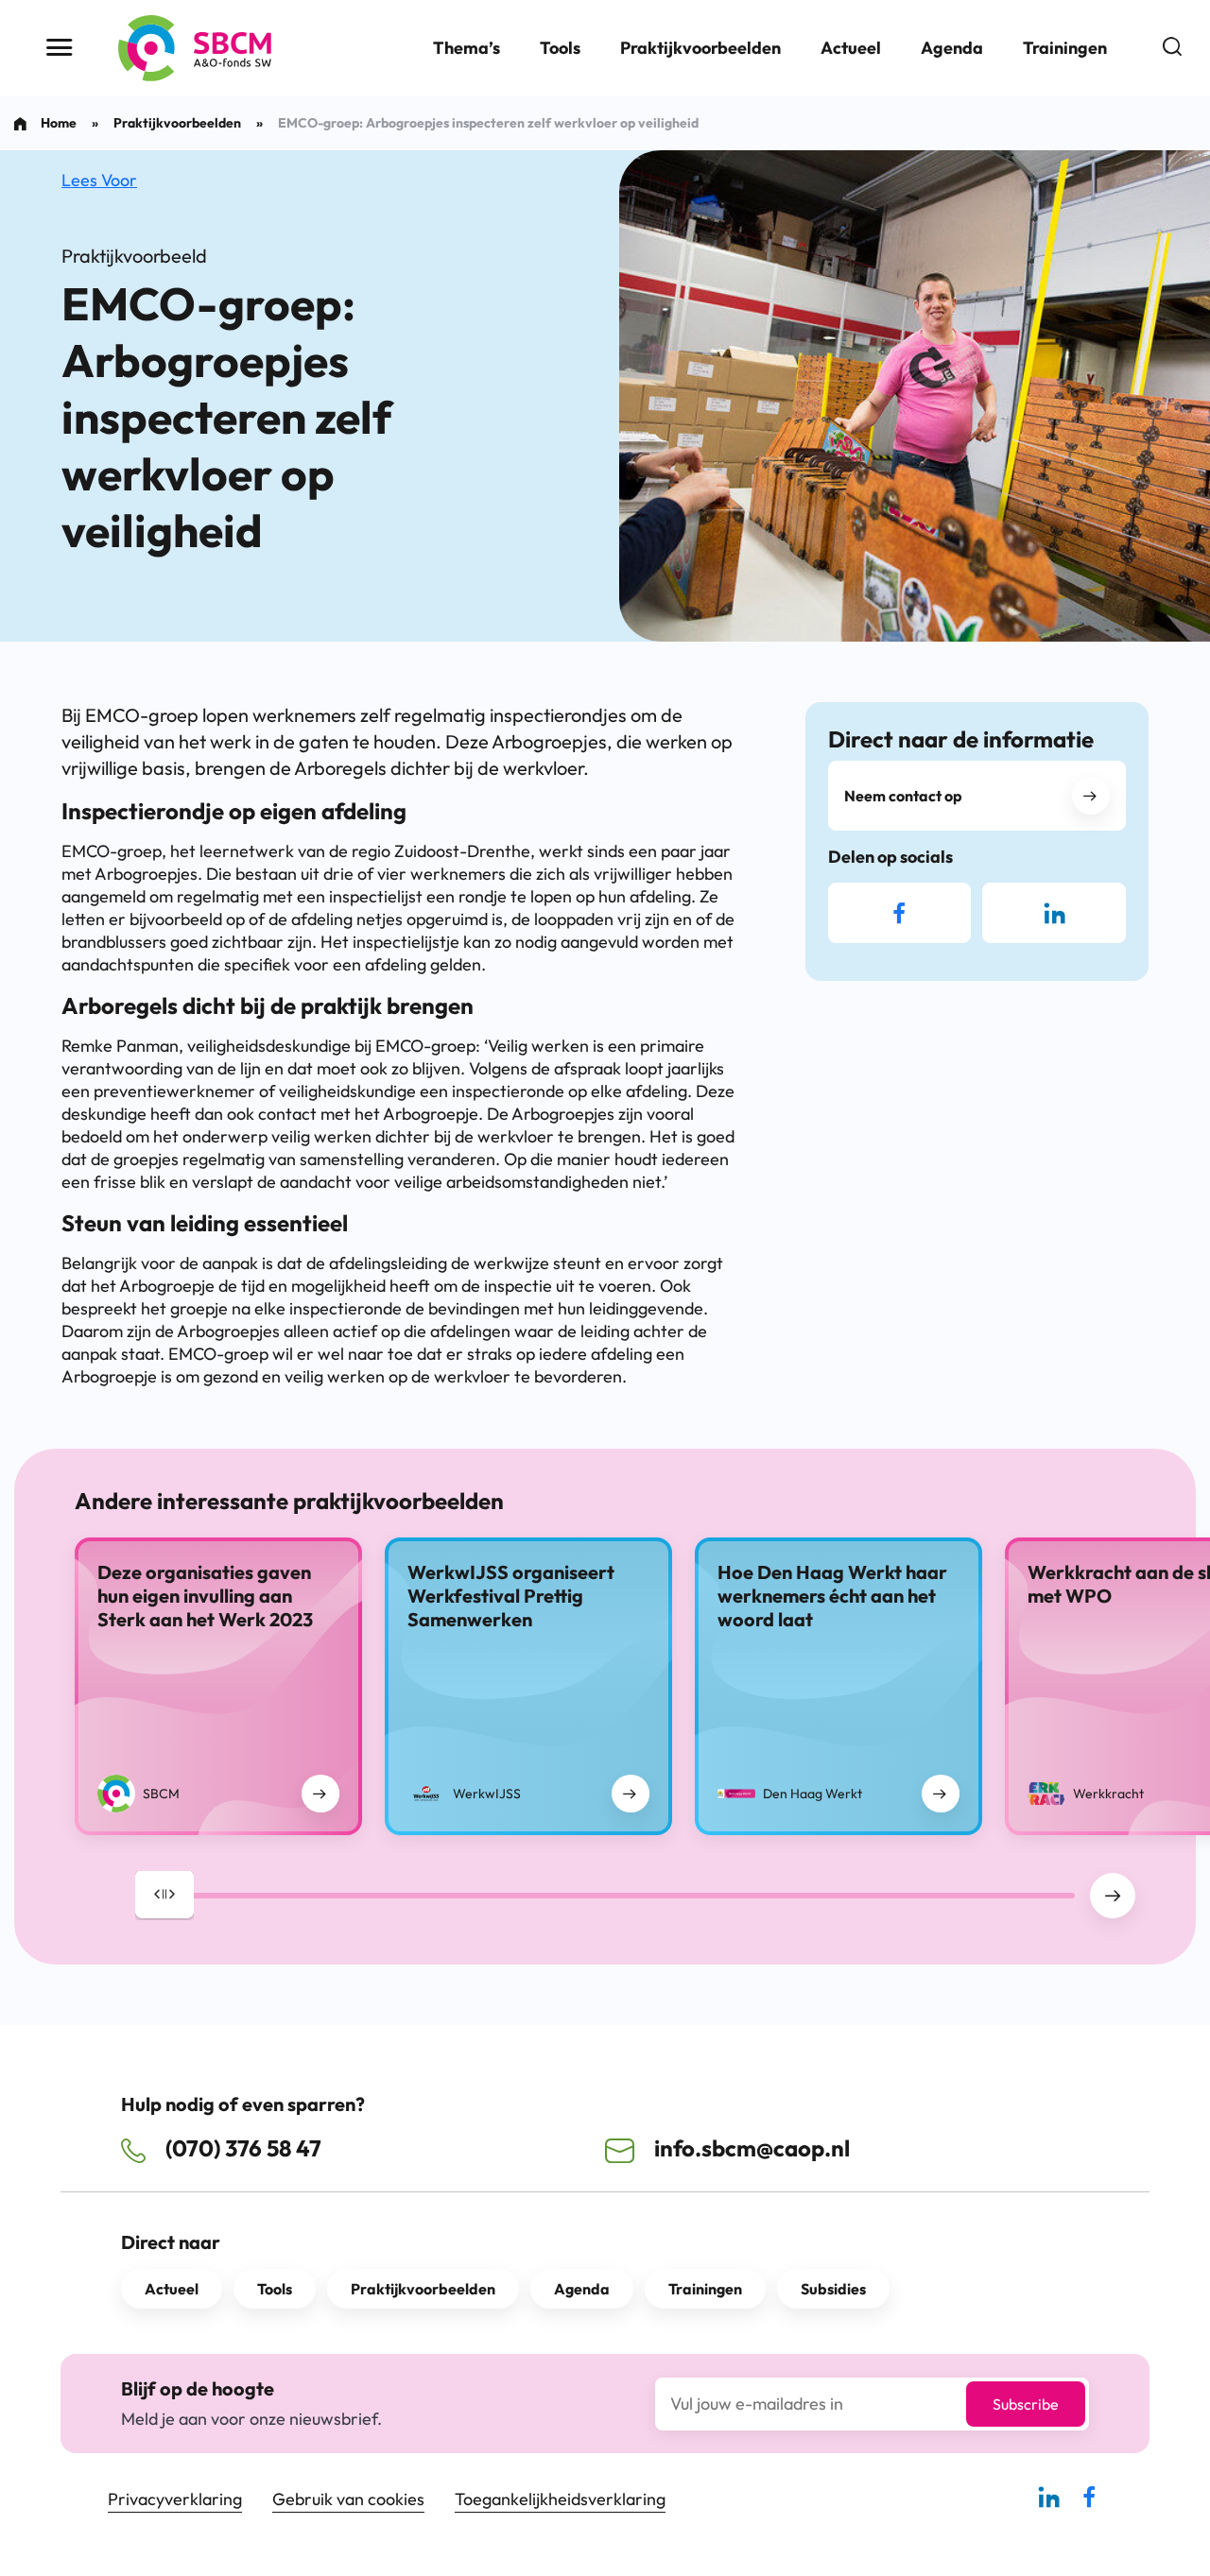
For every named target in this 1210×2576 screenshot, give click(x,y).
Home (59, 123)
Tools (560, 48)
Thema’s (467, 48)
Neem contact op (903, 796)
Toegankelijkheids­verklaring (560, 2499)
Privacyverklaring (175, 2499)
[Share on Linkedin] (1054, 913)
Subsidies (833, 2289)
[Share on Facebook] (900, 913)
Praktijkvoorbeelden (700, 48)
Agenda (952, 48)
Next (1113, 1896)
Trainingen (1065, 48)
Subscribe (1026, 2404)
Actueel (851, 48)
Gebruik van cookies (348, 2499)
